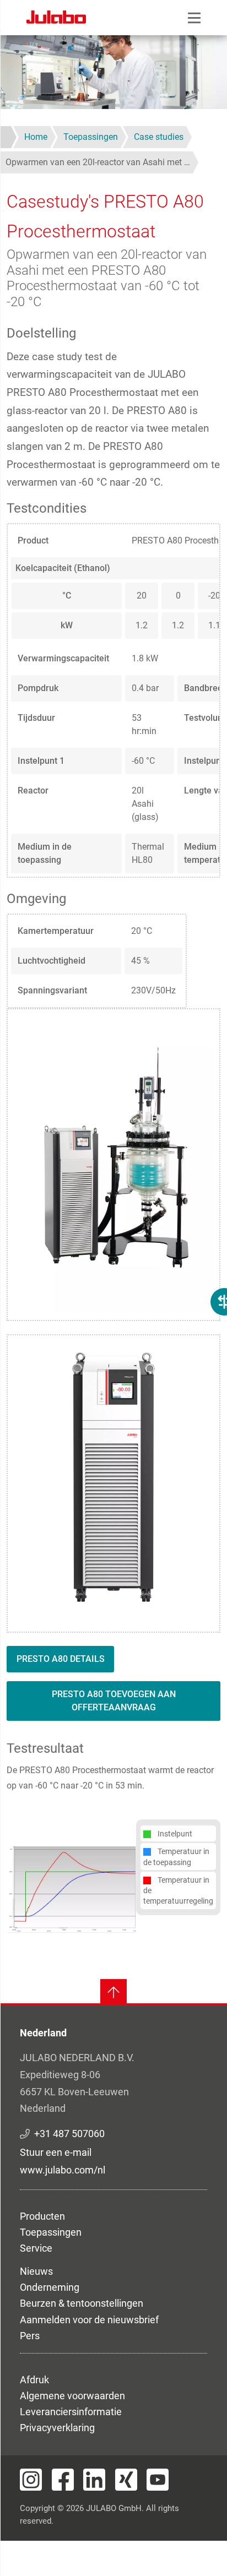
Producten (42, 2216)
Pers (30, 2336)
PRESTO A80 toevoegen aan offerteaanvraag (114, 1701)
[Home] (56, 19)
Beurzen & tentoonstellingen (82, 2303)
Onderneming (50, 2287)
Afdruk (34, 2380)
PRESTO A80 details (61, 1659)
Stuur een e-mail (56, 2152)
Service (36, 2248)
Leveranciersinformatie (71, 2412)
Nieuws (36, 2271)
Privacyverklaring (57, 2428)
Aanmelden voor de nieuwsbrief (89, 2320)
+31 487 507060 (69, 2134)
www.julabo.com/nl (63, 2170)
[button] (71, 1889)
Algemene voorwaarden (72, 2396)
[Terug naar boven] (113, 1992)
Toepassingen (51, 2232)
